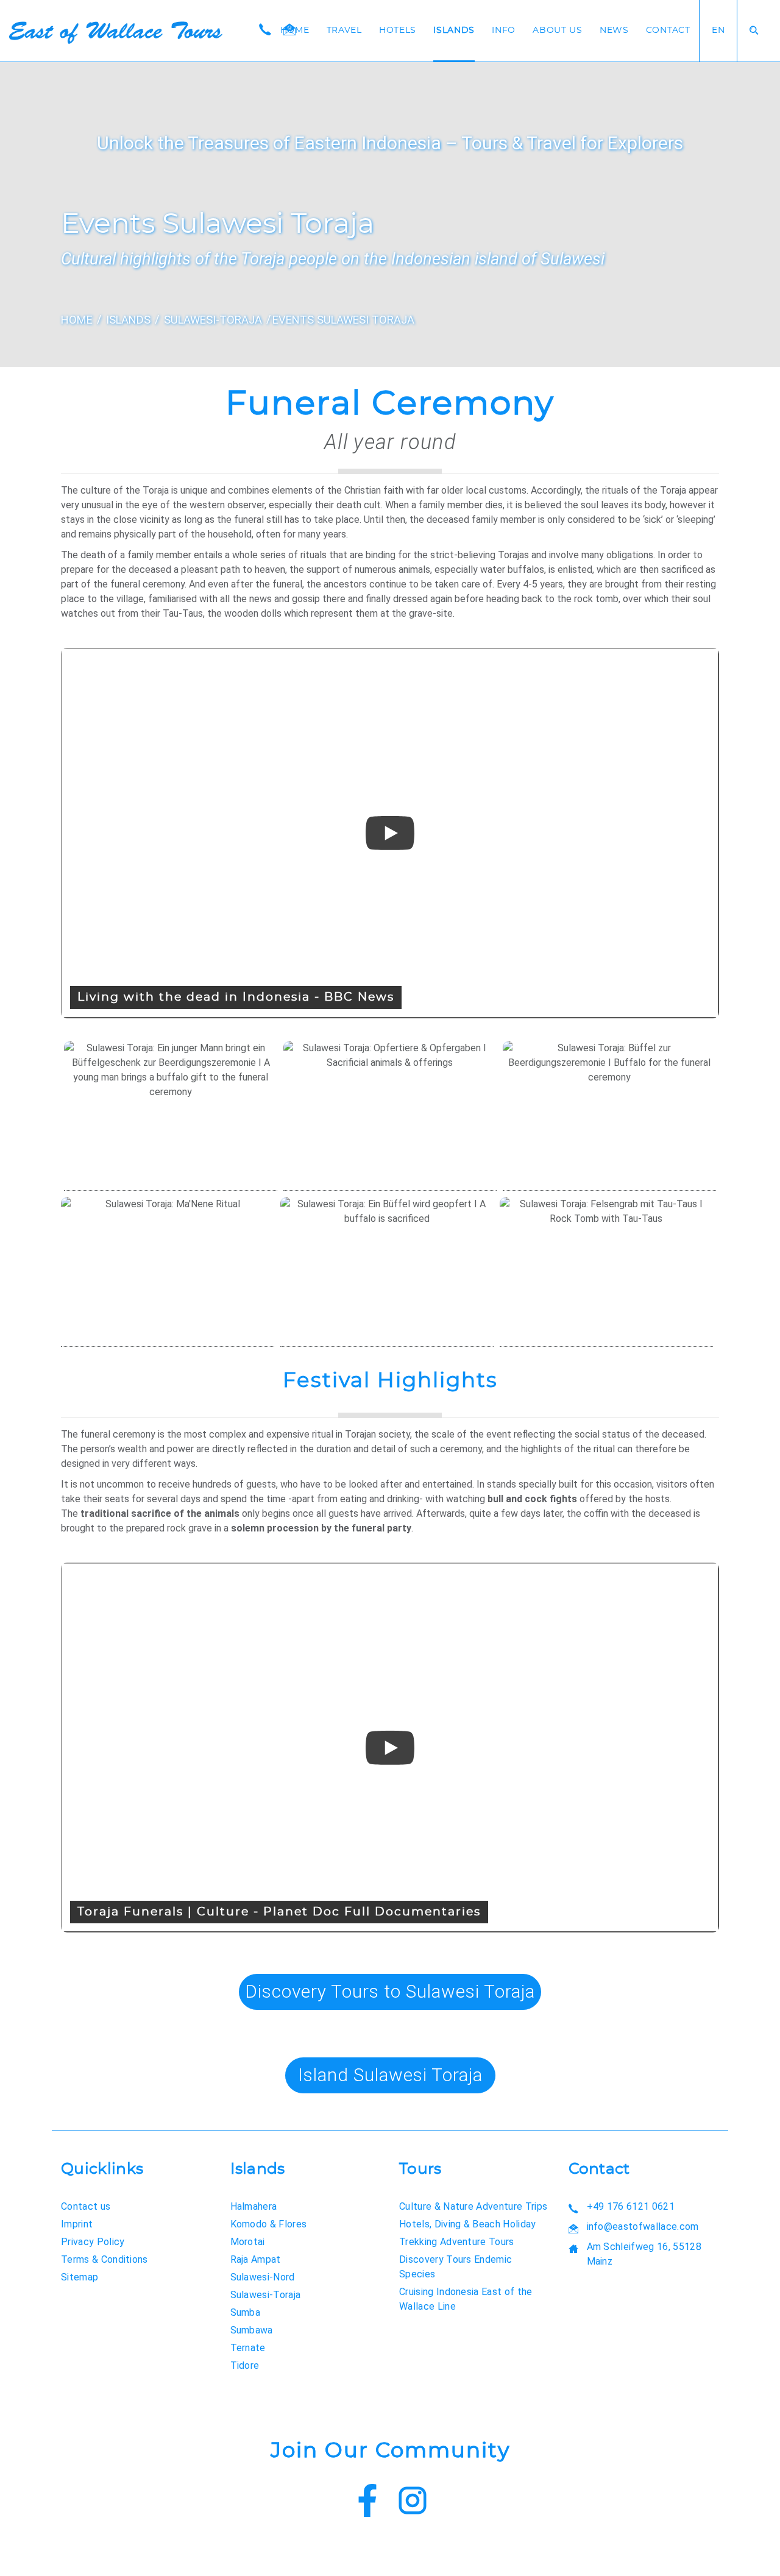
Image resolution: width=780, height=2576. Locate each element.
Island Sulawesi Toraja (390, 2075)
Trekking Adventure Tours (457, 2242)
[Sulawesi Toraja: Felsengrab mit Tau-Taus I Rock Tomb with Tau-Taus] (606, 1272)
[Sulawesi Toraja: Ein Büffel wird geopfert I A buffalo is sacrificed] (387, 1272)
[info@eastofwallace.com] (289, 30)
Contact (668, 30)
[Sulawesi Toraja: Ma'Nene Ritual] (168, 1272)
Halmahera (254, 2206)
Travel (344, 30)
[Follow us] (413, 2503)
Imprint (77, 2224)
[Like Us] (367, 2503)
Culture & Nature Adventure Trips (473, 2206)
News (614, 30)
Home (295, 30)
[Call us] (265, 30)
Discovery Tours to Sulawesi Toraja (390, 1991)
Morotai (248, 2242)
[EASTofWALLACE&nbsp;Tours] (116, 33)
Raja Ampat (256, 2259)
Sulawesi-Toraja (213, 320)
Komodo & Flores (269, 2224)
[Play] (390, 833)
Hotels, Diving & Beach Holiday (468, 2224)
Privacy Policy (93, 2242)
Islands (454, 30)
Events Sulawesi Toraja (343, 320)
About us (558, 30)
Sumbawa (252, 2330)
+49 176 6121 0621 (631, 2206)
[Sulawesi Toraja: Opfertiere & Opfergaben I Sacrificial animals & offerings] (390, 1116)
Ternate (248, 2348)
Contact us (86, 2206)
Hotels (398, 30)
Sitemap (80, 2277)
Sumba (246, 2312)
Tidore (245, 2365)
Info (504, 30)
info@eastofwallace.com (643, 2227)
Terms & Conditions (105, 2259)
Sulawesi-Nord (263, 2277)
